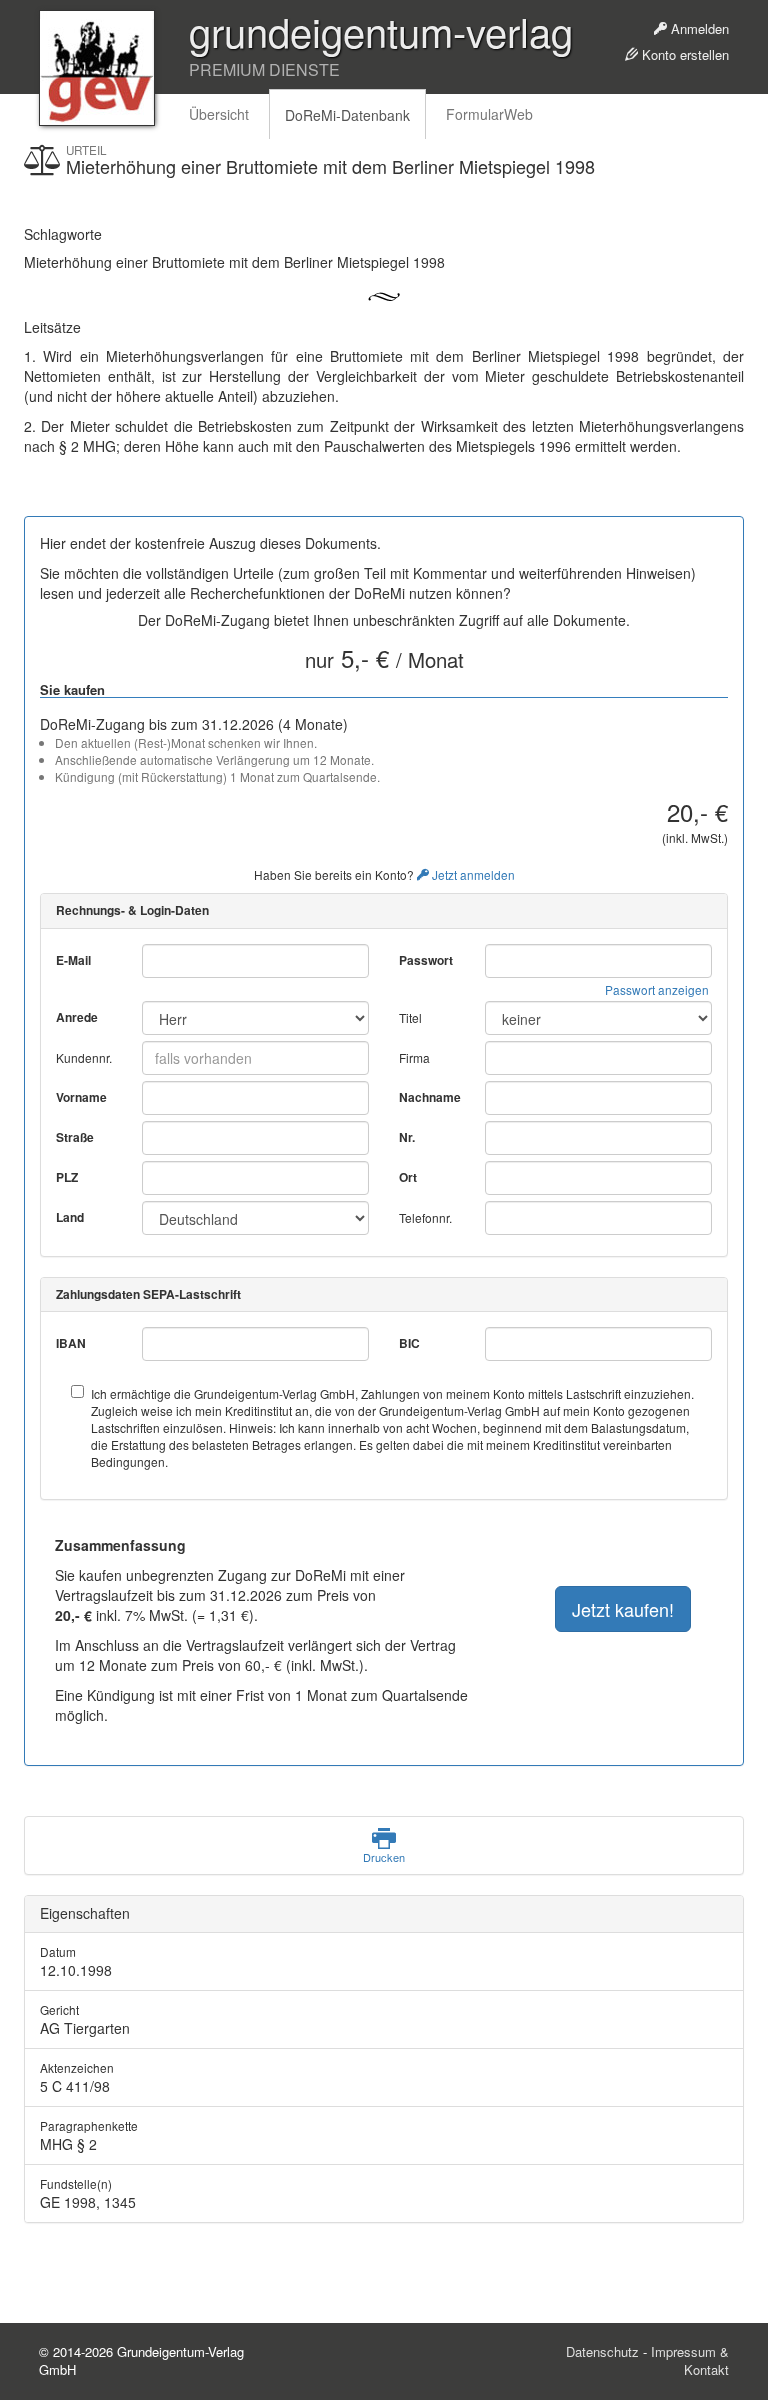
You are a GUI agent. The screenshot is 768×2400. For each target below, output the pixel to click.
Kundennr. (84, 1057)
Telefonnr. (425, 1217)
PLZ (67, 1177)
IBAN (71, 1343)
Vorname (81, 1097)
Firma (414, 1057)
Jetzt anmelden (472, 874)
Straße (75, 1137)
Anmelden (698, 28)
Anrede (77, 1017)
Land (70, 1217)
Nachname (430, 1097)
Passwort (426, 960)
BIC (409, 1343)
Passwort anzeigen (657, 989)
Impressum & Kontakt (690, 2361)
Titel (410, 1017)
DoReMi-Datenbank (347, 115)
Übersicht (219, 114)
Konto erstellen (683, 54)
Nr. (407, 1137)
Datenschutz (602, 2351)
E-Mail (73, 960)
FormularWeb (489, 114)
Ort (408, 1177)
